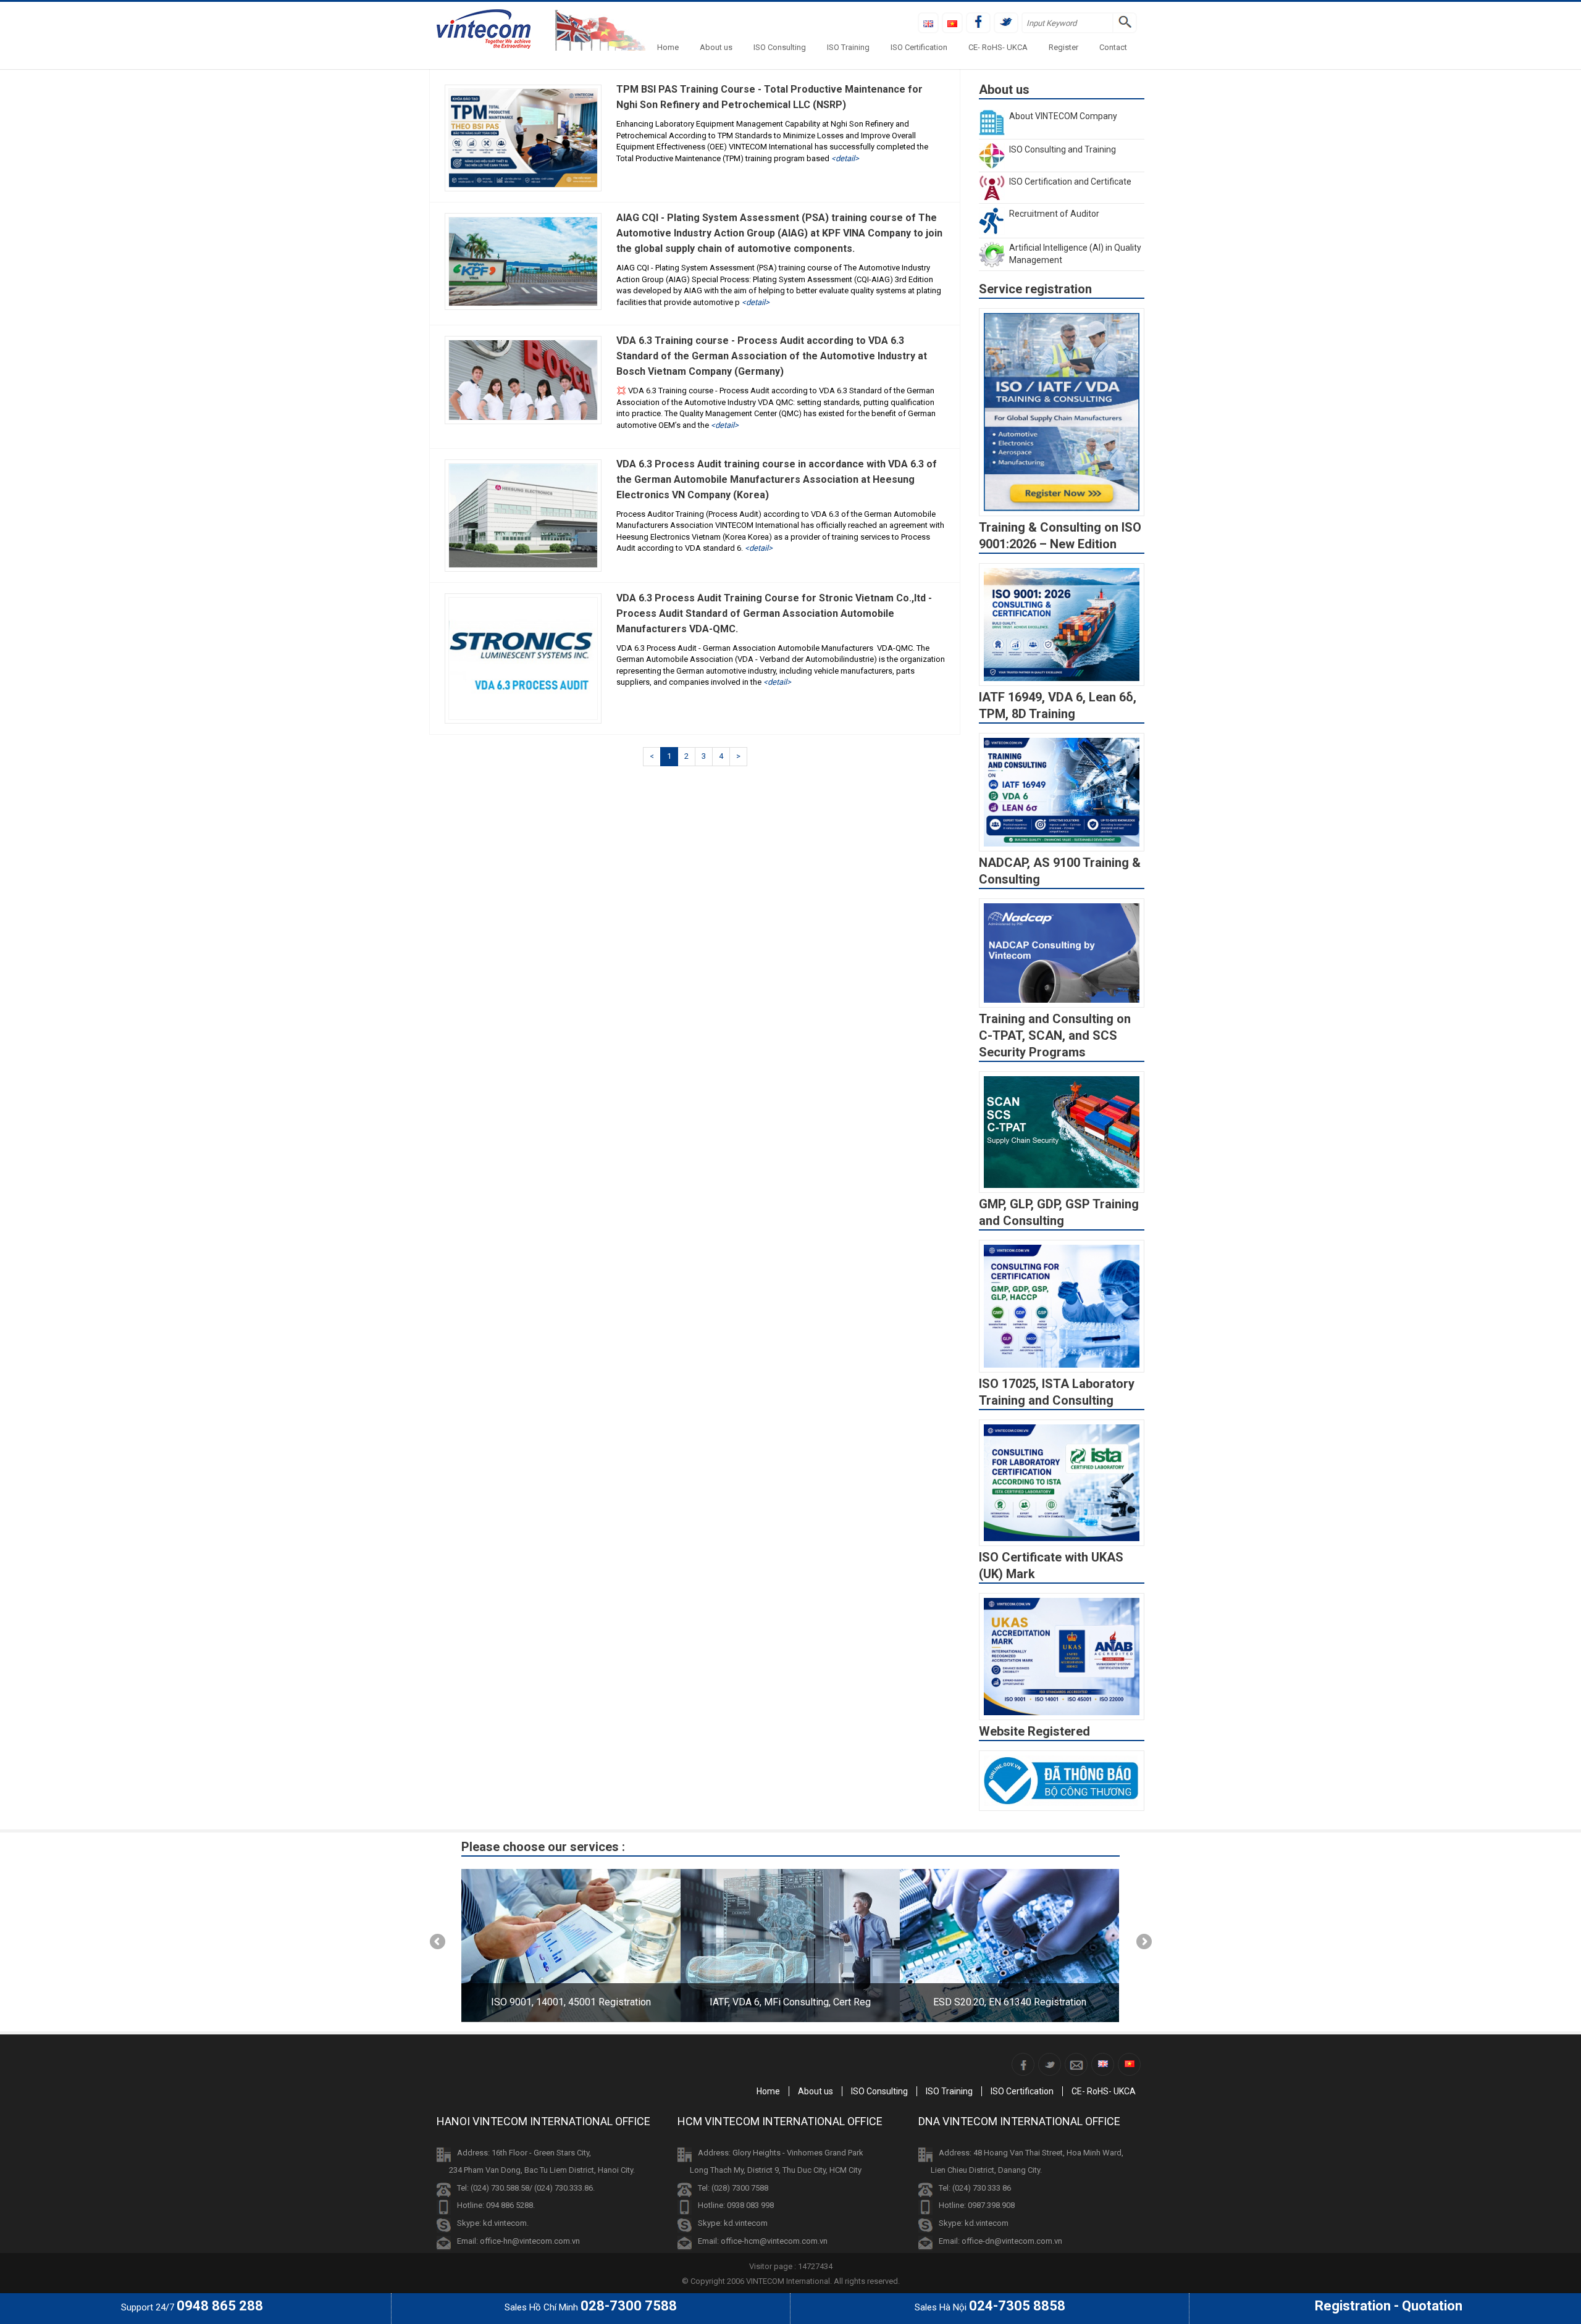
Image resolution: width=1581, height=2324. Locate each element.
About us (716, 47)
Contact (1113, 47)
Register (1063, 47)
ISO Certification (919, 47)
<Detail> (845, 158)
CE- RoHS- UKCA (998, 47)
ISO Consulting (780, 47)
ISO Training (848, 47)
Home (668, 47)
